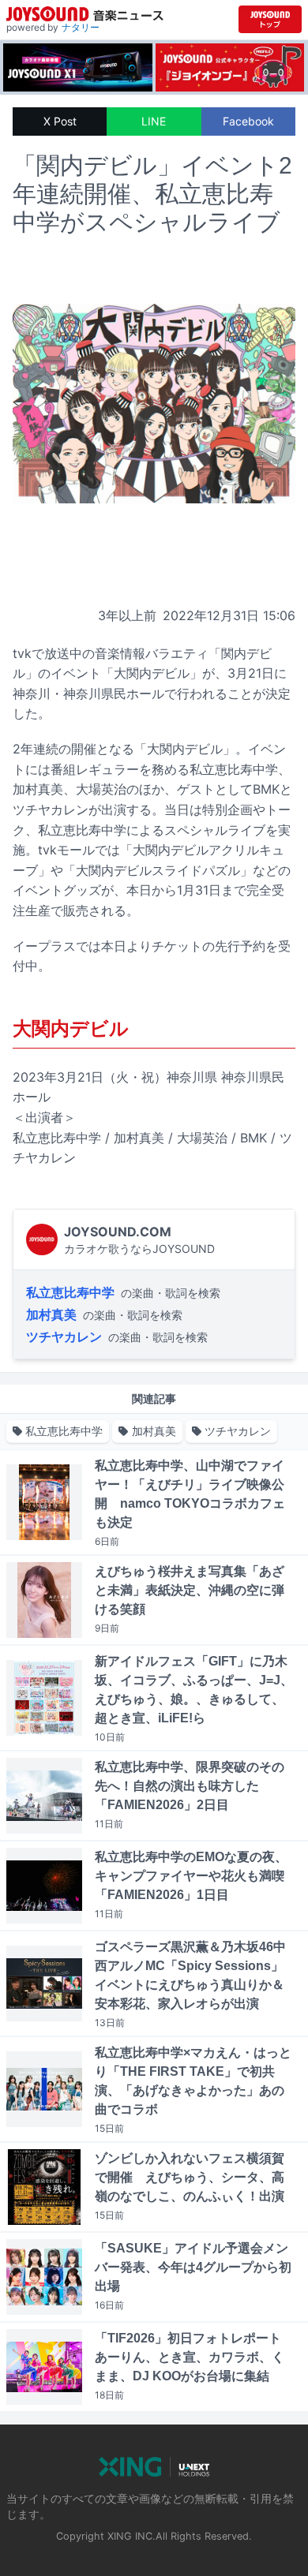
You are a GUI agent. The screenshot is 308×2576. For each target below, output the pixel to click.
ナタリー (81, 27)
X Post (60, 121)
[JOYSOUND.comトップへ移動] (270, 19)
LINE (154, 121)
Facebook (248, 121)
